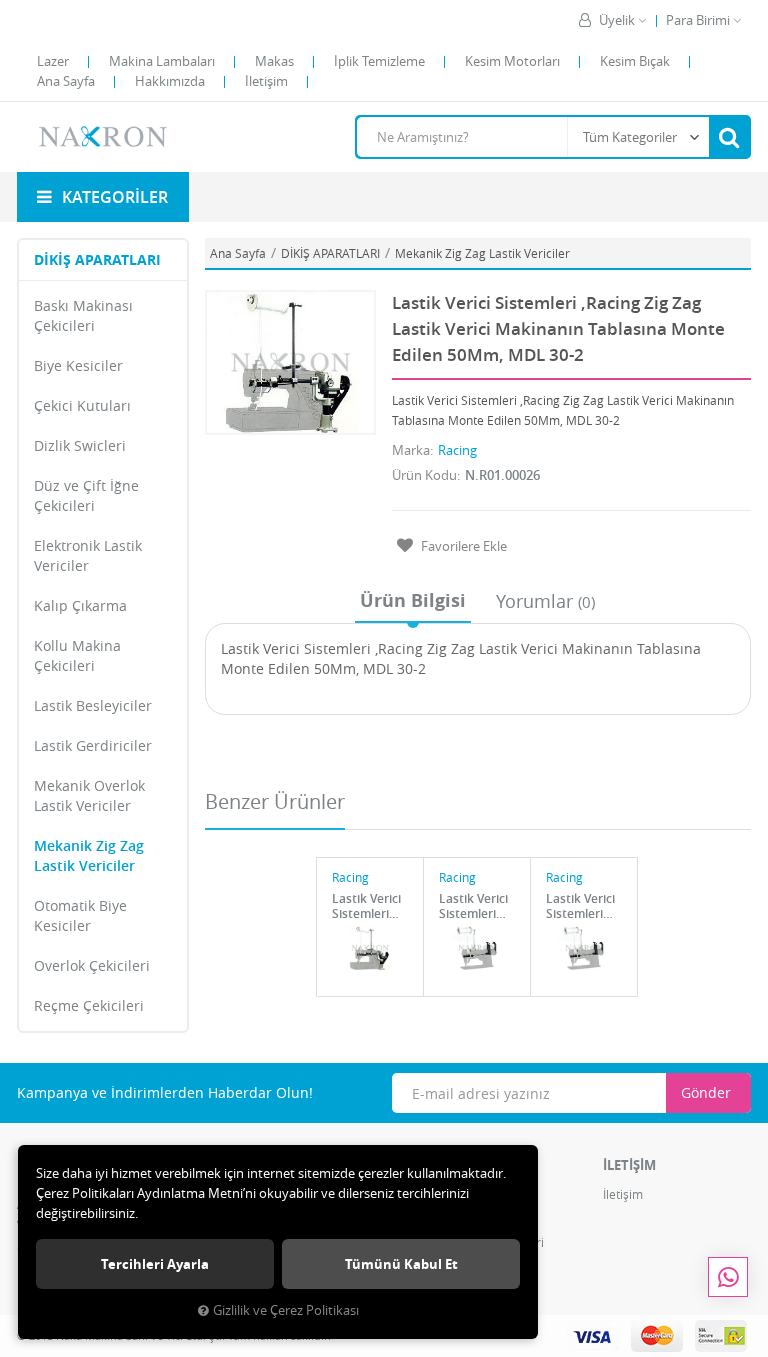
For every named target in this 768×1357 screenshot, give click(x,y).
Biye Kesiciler (78, 365)
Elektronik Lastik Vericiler (88, 555)
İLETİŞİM (629, 1165)
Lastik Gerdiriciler (93, 745)
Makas (274, 61)
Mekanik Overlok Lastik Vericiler (89, 795)
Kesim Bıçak (635, 61)
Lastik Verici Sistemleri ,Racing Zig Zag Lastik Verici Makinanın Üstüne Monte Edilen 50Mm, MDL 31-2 (584, 906)
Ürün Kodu (424, 475)
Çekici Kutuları (82, 405)
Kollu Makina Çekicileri (77, 655)
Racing (457, 450)
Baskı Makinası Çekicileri (83, 315)
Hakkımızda (170, 81)
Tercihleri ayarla (155, 1264)
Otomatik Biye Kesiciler (80, 915)
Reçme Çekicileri (89, 1005)
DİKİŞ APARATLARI (97, 259)
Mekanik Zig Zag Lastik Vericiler (89, 855)
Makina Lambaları (162, 61)
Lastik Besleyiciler (93, 705)
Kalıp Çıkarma (80, 605)
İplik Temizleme (379, 61)
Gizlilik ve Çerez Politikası (286, 1310)
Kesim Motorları (512, 61)
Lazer (53, 61)
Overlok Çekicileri (92, 965)
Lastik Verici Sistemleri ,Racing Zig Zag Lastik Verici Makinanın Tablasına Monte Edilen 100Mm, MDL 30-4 (370, 906)
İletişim (266, 81)
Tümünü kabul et (401, 1264)
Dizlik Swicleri (80, 445)
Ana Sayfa (66, 81)
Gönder (706, 1092)
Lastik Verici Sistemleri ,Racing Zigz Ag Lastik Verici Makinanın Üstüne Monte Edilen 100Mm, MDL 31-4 (477, 906)
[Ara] (729, 137)
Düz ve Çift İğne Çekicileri (86, 495)
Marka (411, 450)
